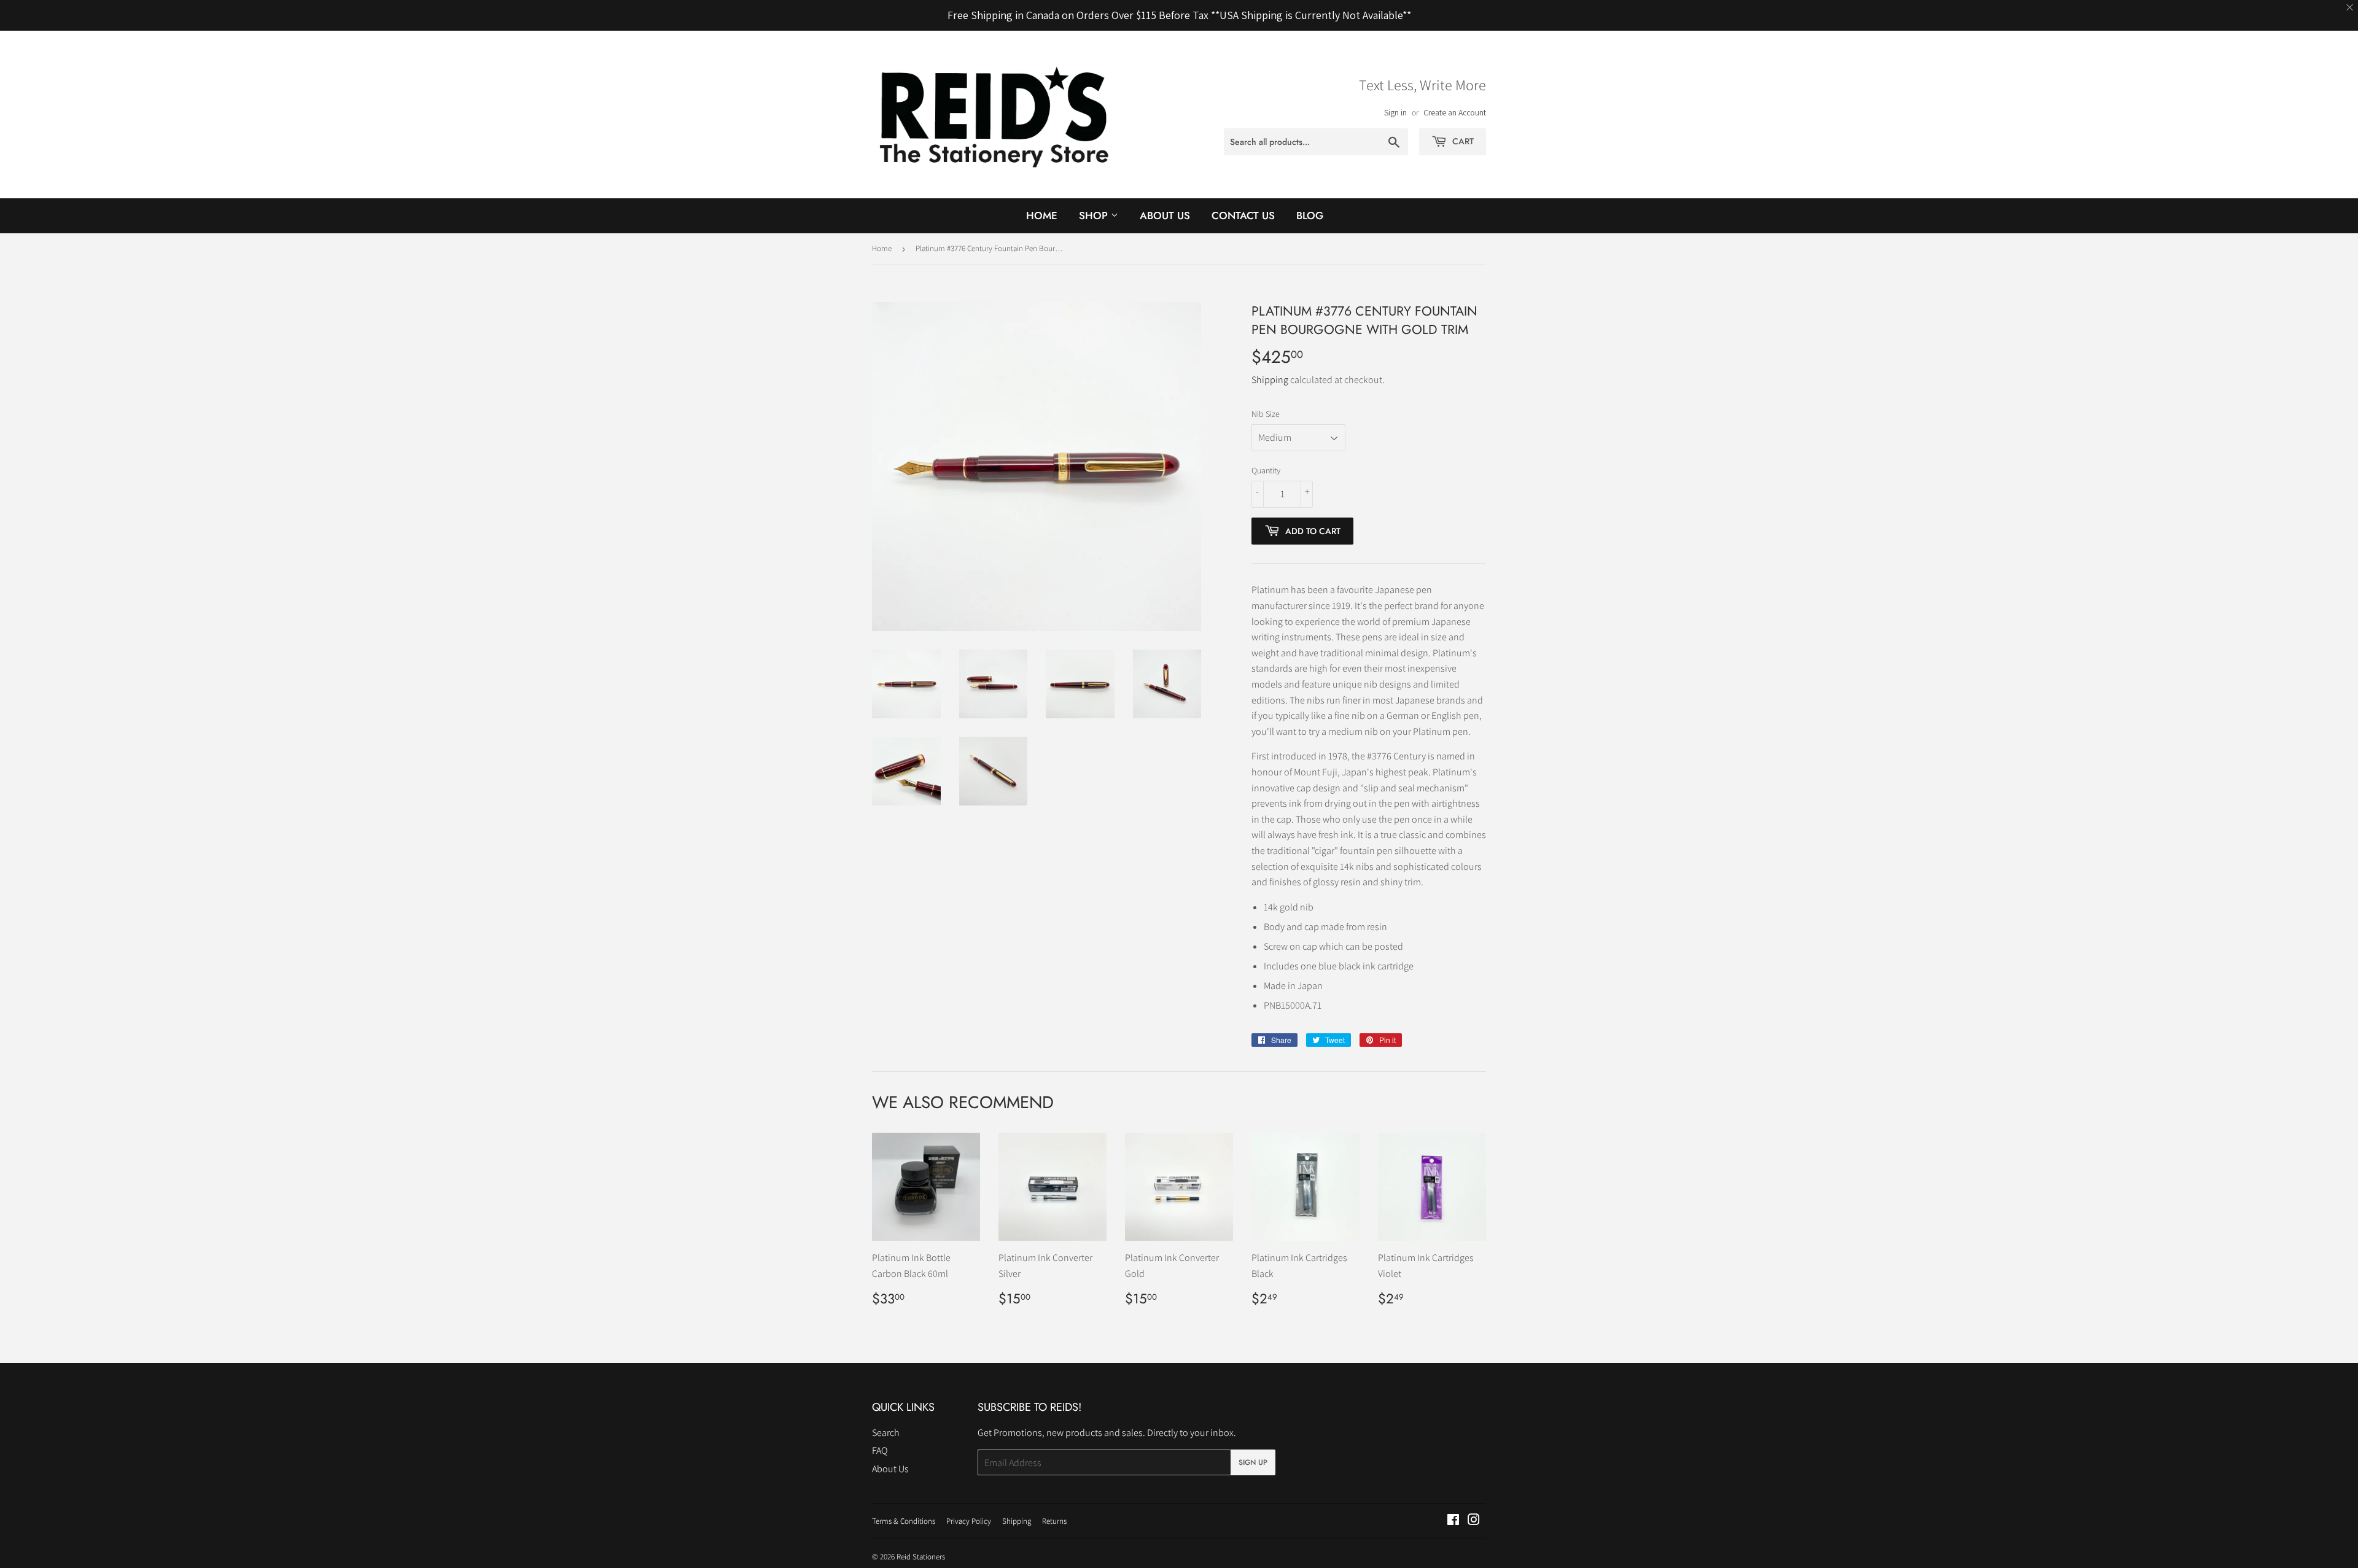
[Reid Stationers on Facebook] (1453, 1521)
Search (886, 1433)
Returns (1054, 1521)
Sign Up (1253, 1462)
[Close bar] (2350, 8)
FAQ (880, 1450)
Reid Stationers (921, 1557)
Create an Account (1455, 112)
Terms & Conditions (904, 1521)
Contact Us (1243, 215)
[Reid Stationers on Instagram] (1474, 1521)
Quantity (1266, 470)
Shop (1095, 215)
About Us (1165, 215)
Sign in (1395, 112)
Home (1042, 215)
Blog (1310, 215)
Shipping (1270, 380)
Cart (1462, 141)
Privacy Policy (969, 1521)
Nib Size (1266, 414)
